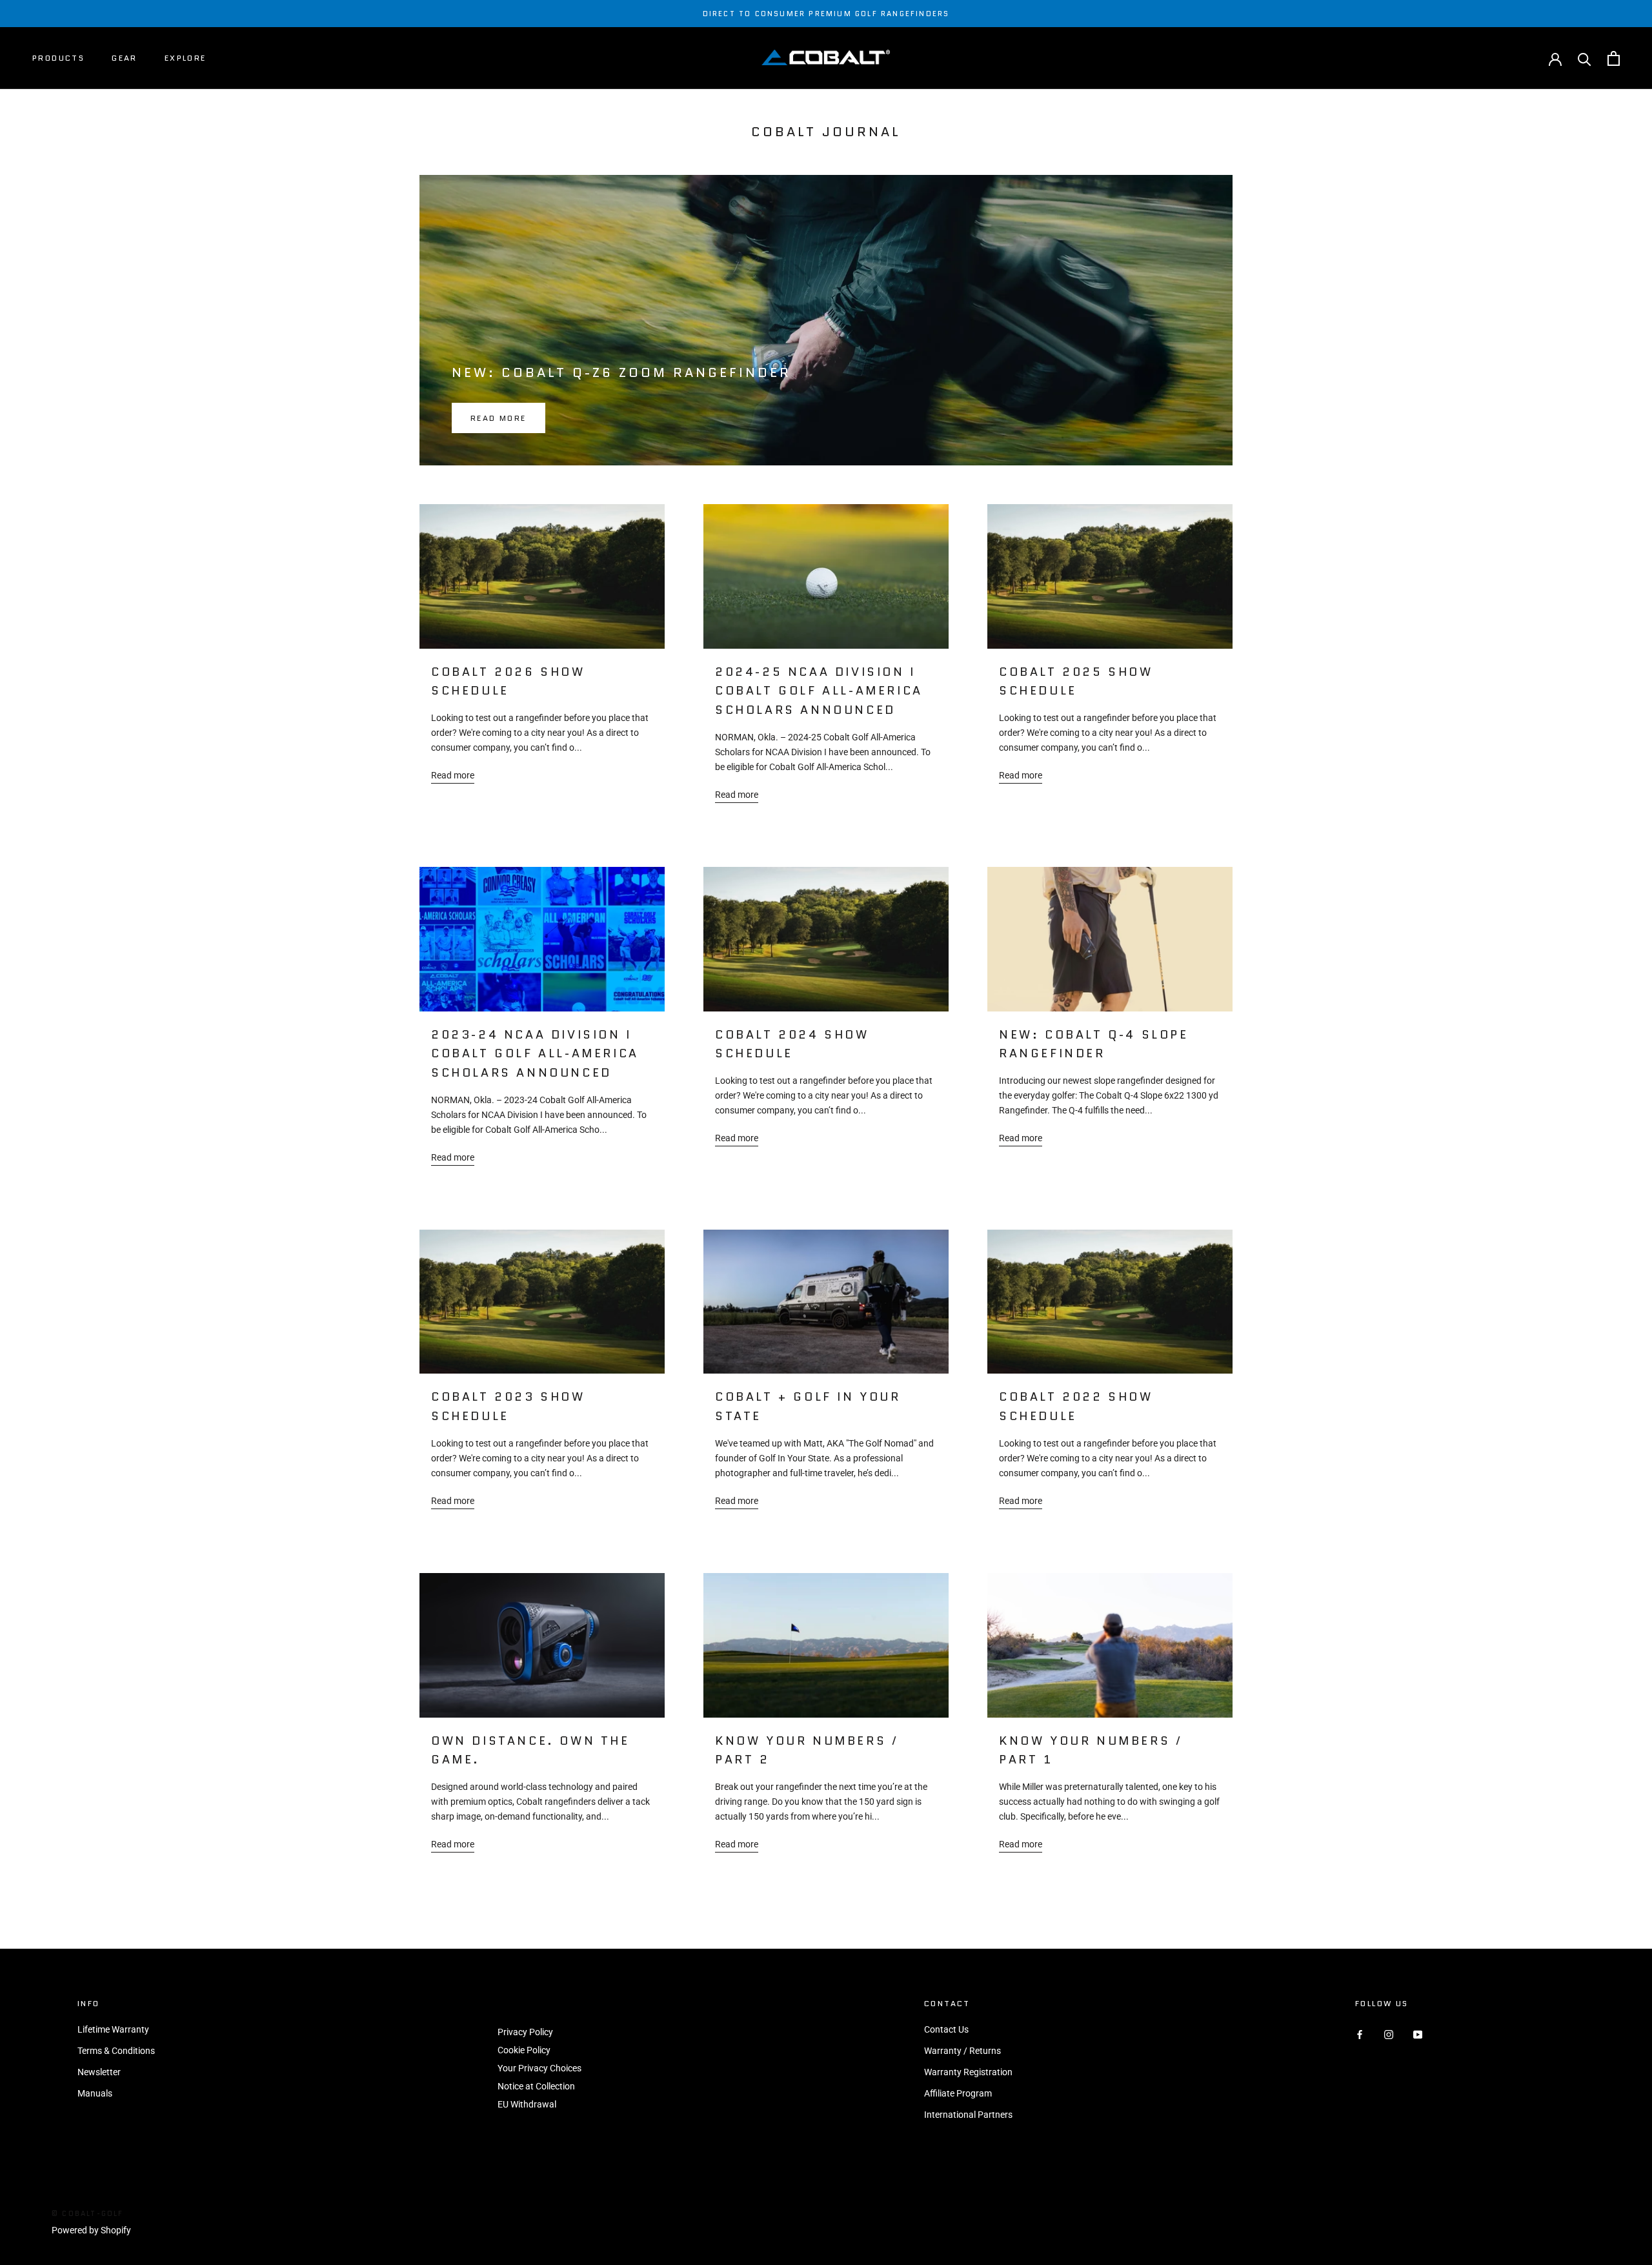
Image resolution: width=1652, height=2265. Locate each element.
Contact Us (946, 2029)
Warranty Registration (968, 2072)
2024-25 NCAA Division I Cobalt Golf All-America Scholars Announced (819, 691)
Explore (186, 58)
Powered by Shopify (91, 2230)
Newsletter (99, 2072)
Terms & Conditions (116, 2051)
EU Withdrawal (527, 2104)
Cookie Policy (524, 2050)
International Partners (968, 2115)
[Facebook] (1360, 2034)
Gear (125, 58)
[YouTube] (1418, 2034)
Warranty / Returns (962, 2051)
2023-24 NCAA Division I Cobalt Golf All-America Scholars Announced (535, 1054)
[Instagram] (1389, 2034)
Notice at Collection (536, 2086)
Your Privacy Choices (539, 2068)
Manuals (95, 2093)
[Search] (1585, 58)
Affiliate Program (958, 2093)
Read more (499, 418)
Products (58, 58)
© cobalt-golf (88, 2213)
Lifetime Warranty (113, 2029)
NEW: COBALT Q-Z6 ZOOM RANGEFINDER (621, 372)
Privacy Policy (525, 2032)
